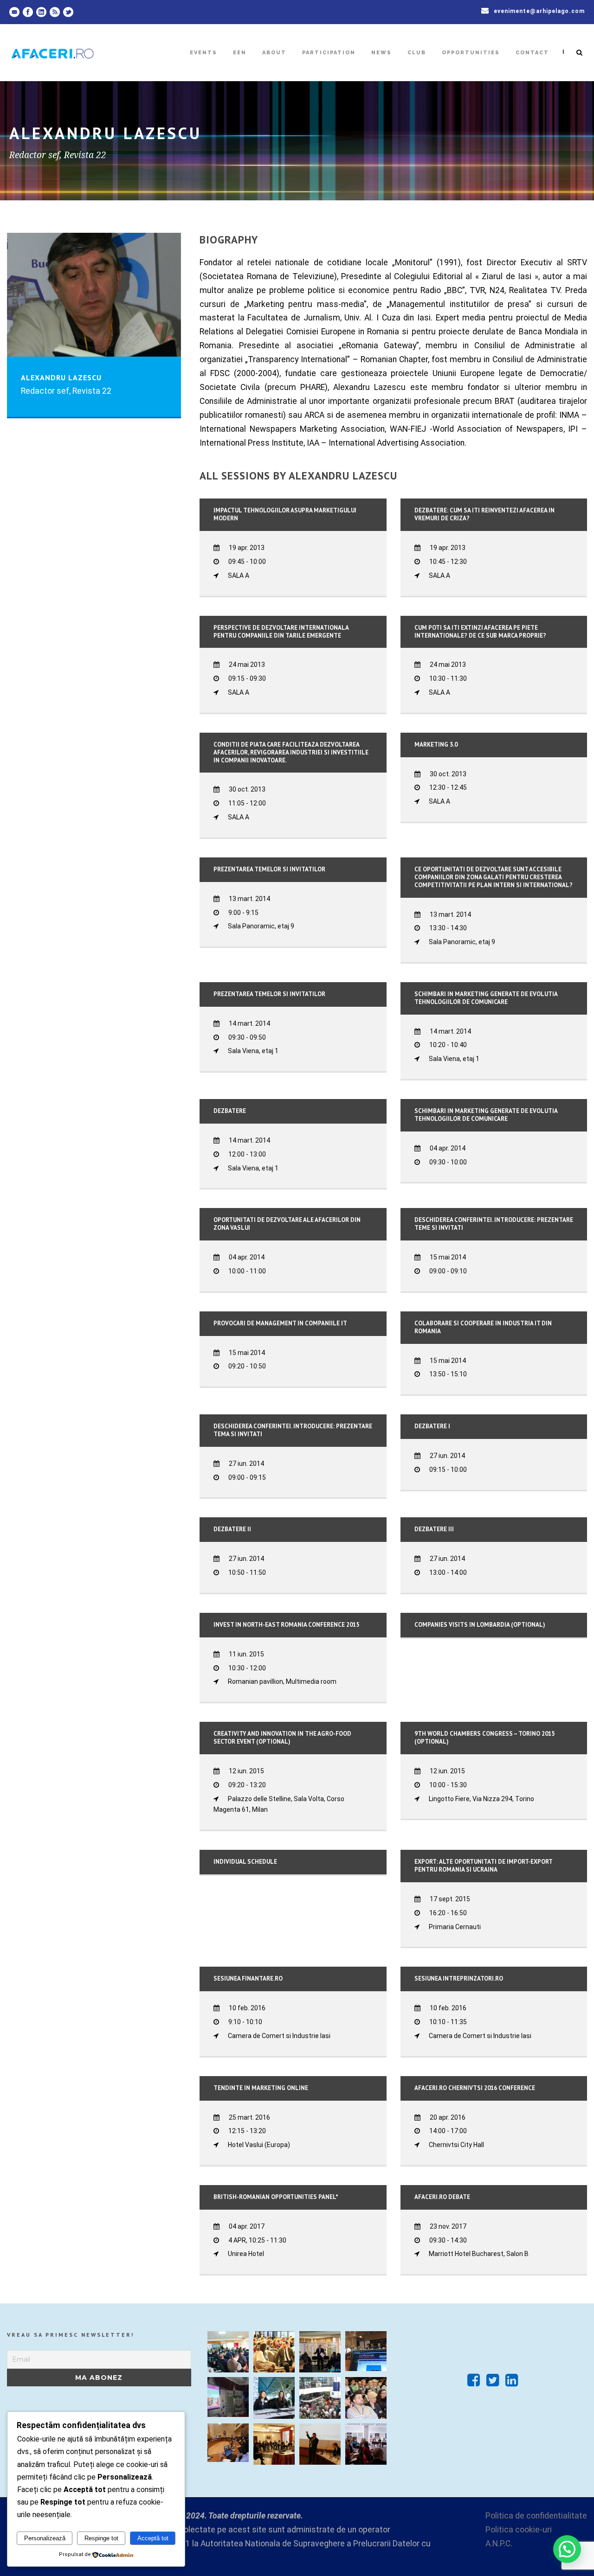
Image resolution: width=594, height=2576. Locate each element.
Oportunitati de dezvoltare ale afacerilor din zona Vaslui (287, 1224)
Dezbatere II (232, 1529)
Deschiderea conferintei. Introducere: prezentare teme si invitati (494, 1224)
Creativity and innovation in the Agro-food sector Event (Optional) (282, 1738)
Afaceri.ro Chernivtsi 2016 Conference (475, 2088)
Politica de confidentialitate (536, 2516)
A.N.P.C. (499, 2544)
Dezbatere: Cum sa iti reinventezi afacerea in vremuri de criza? (484, 514)
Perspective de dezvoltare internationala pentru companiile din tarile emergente (281, 632)
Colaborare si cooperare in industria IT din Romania (483, 1327)
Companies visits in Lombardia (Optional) (480, 1625)
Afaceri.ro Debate (442, 2197)
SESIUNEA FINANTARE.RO (248, 1978)
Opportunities (471, 53)
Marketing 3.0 (436, 745)
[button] (567, 2549)
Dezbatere (230, 1111)
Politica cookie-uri (519, 2530)
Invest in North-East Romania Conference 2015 (286, 1625)
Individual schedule (245, 1862)
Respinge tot (101, 2538)
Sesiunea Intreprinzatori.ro (459, 1978)
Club (417, 53)
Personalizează (45, 2538)
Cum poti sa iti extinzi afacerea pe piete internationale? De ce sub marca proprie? (480, 632)
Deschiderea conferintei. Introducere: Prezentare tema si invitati (293, 1430)
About (274, 53)
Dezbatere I (432, 1426)
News (381, 53)
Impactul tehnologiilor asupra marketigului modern (285, 514)
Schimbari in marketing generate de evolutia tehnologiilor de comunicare (486, 998)
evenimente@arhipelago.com (539, 11)
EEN (240, 53)
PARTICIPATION (329, 53)
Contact (532, 53)
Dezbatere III (434, 1529)
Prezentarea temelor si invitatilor (269, 869)
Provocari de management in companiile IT (280, 1323)
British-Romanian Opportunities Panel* (276, 2197)
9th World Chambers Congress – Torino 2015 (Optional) (484, 1738)
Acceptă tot (153, 2538)
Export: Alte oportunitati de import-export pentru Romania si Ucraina (483, 1866)
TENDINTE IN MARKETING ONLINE (261, 2088)
